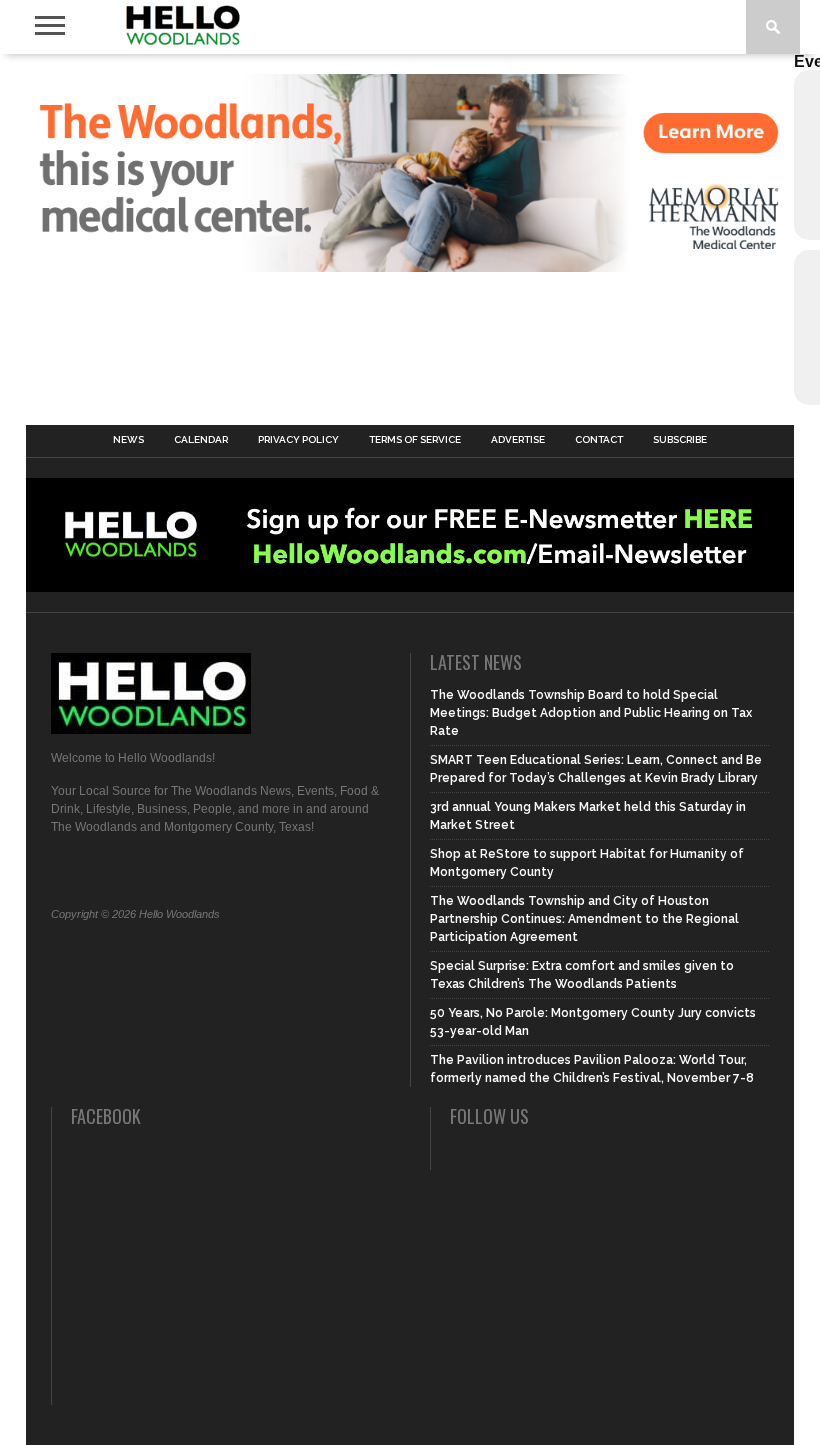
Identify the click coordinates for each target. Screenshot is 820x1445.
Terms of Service (415, 440)
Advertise (518, 440)
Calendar (201, 440)
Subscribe (680, 440)
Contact (599, 440)
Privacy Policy (298, 440)
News (128, 440)
